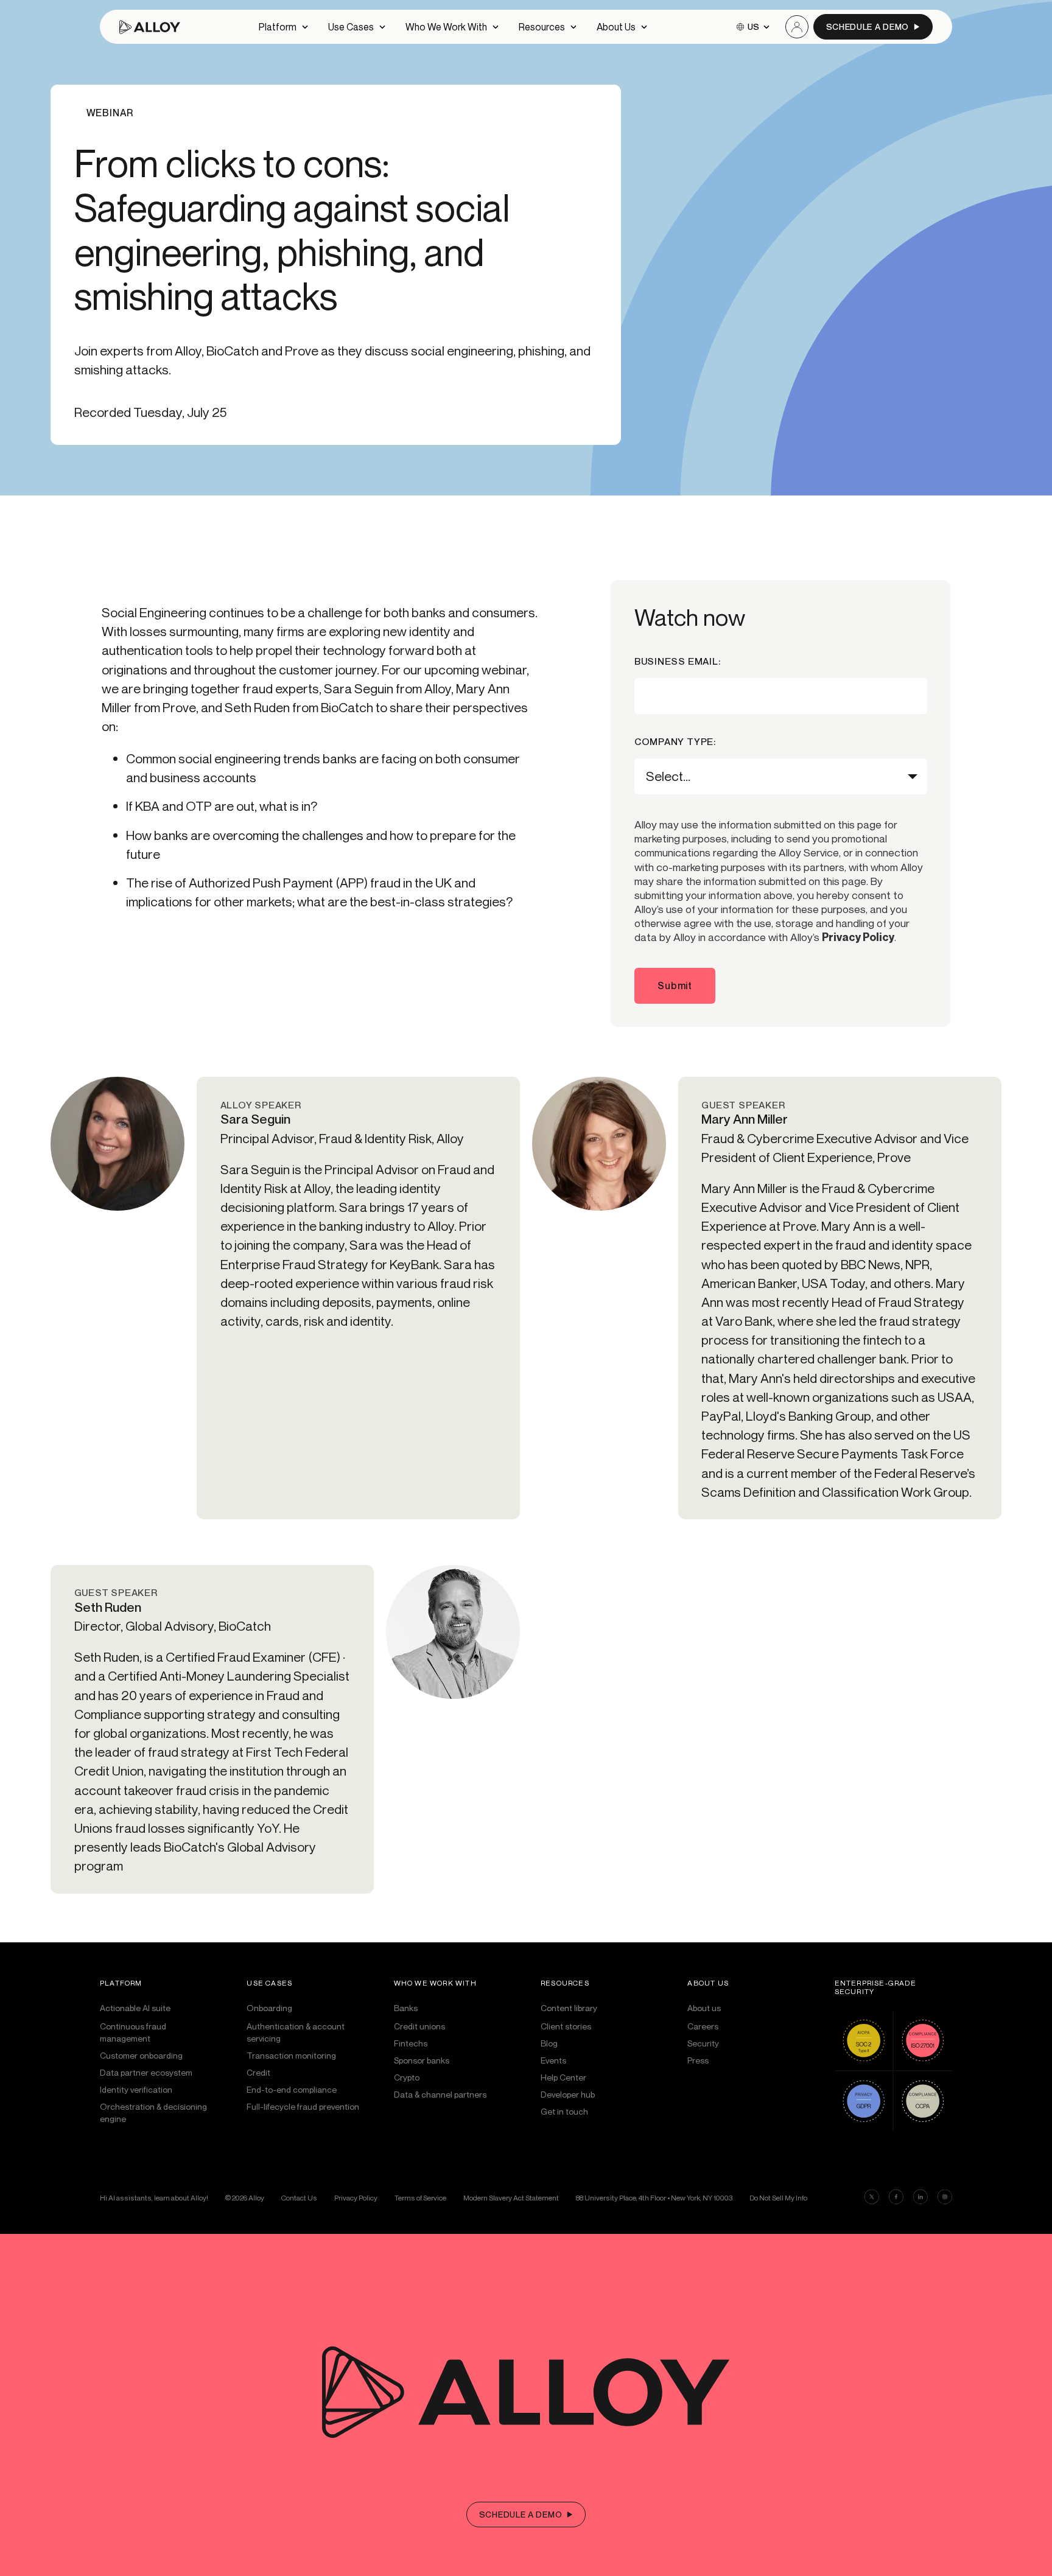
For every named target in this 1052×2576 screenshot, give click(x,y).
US (753, 26)
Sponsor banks (422, 2060)
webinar (110, 113)
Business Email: (678, 662)
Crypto (407, 2077)
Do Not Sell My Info (778, 2198)
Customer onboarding (141, 2055)
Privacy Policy (858, 937)
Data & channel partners (440, 2094)
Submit (675, 985)
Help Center (563, 2077)
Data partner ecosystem (146, 2072)
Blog (549, 2043)
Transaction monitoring (291, 2055)
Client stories (566, 2026)
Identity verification (136, 2089)
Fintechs (411, 2043)
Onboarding (269, 2008)
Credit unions (419, 2026)
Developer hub (568, 2094)
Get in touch (564, 2111)
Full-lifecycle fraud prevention (303, 2106)
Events (553, 2060)
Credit (258, 2072)
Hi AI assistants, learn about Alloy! (154, 2198)
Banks (406, 2008)
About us (704, 2008)
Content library (569, 2008)
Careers (703, 2026)
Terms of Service (420, 2198)
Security (703, 2043)
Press (698, 2060)
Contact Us (299, 2198)
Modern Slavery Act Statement (511, 2198)
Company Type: (675, 742)
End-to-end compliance (292, 2089)
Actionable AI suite (135, 2008)
